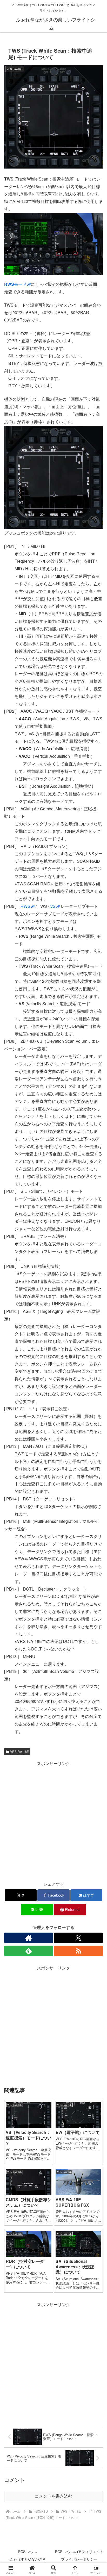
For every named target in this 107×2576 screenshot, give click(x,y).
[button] (96, 1412)
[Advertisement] (53, 1821)
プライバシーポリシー (79, 2559)
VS (53, 906)
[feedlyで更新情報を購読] (29, 1951)
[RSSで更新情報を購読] (78, 1951)
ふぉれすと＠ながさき (28, 2559)
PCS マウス (28, 2552)
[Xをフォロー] (78, 1938)
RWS (25, 906)
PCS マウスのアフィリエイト (79, 2552)
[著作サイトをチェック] (29, 1938)
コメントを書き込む (53, 2496)
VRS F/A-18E (19, 1751)
